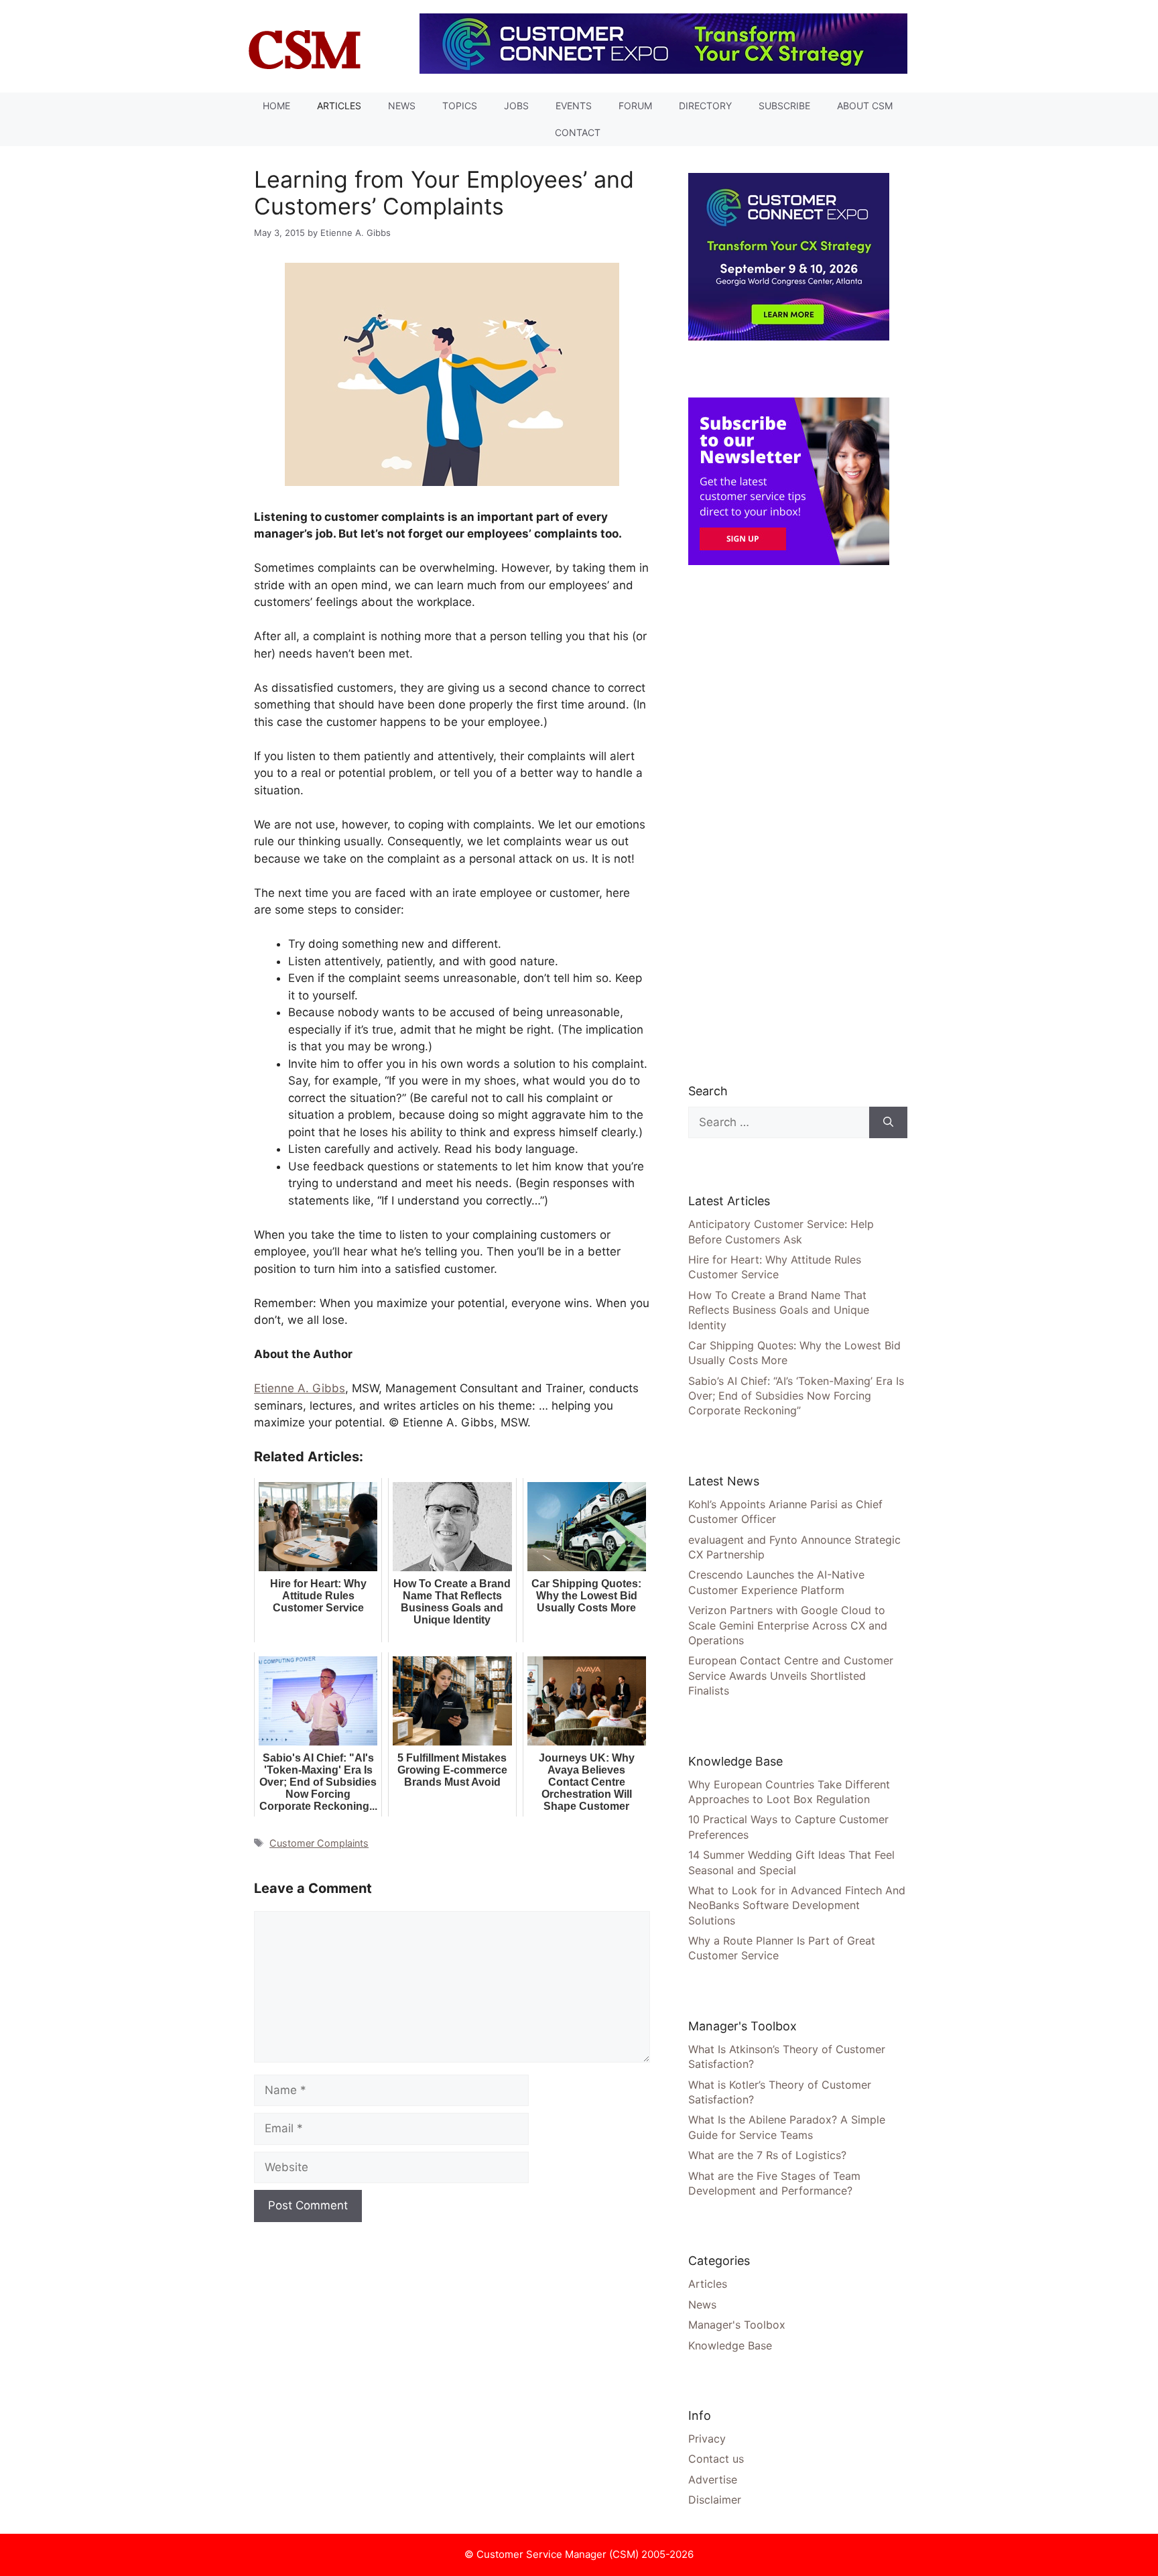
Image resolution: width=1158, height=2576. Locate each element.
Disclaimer (715, 2500)
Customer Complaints (319, 1843)
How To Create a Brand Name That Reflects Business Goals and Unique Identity (779, 1310)
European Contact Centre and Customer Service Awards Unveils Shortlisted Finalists (791, 1675)
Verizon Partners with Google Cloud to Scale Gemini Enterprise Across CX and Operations (788, 1625)
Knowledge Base (730, 2345)
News (402, 106)
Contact (578, 132)
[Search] (888, 1123)
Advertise (713, 2479)
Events (574, 106)
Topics (460, 106)
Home (276, 106)
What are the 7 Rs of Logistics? (767, 2155)
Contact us (716, 2459)
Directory (705, 106)
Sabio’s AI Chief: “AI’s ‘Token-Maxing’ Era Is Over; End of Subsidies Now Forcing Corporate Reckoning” (796, 1396)
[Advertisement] (789, 823)
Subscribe (784, 106)
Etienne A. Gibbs (300, 1388)
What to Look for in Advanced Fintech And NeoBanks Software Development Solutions (797, 1905)
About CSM (865, 106)
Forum (635, 106)
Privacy (707, 2439)
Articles (339, 106)
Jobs (516, 106)
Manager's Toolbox (737, 2325)
